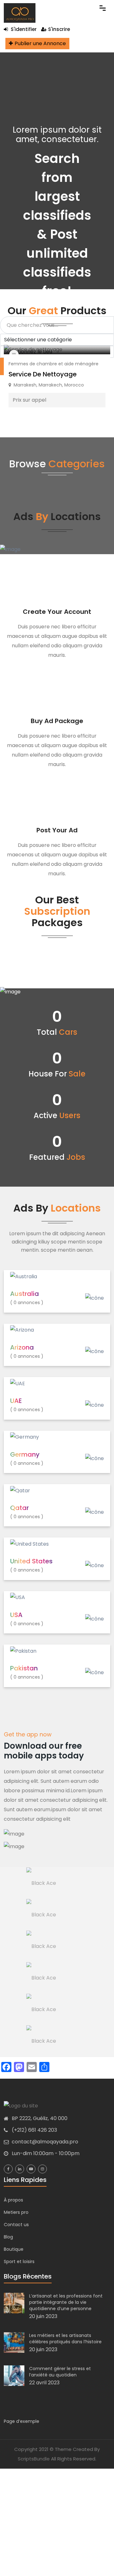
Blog (8, 2237)
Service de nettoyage (43, 374)
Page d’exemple (22, 2421)
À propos (13, 2200)
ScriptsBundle (34, 2459)
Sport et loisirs (19, 2261)
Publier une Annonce (40, 43)
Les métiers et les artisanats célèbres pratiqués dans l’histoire (65, 2339)
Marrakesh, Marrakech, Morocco (49, 385)
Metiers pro (16, 2212)
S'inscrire (59, 29)
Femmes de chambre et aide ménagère (54, 364)
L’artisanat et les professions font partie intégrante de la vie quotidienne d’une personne (66, 2302)
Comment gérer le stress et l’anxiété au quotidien (60, 2372)
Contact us (16, 2225)
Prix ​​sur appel (29, 400)
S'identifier (23, 29)
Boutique (14, 2249)
